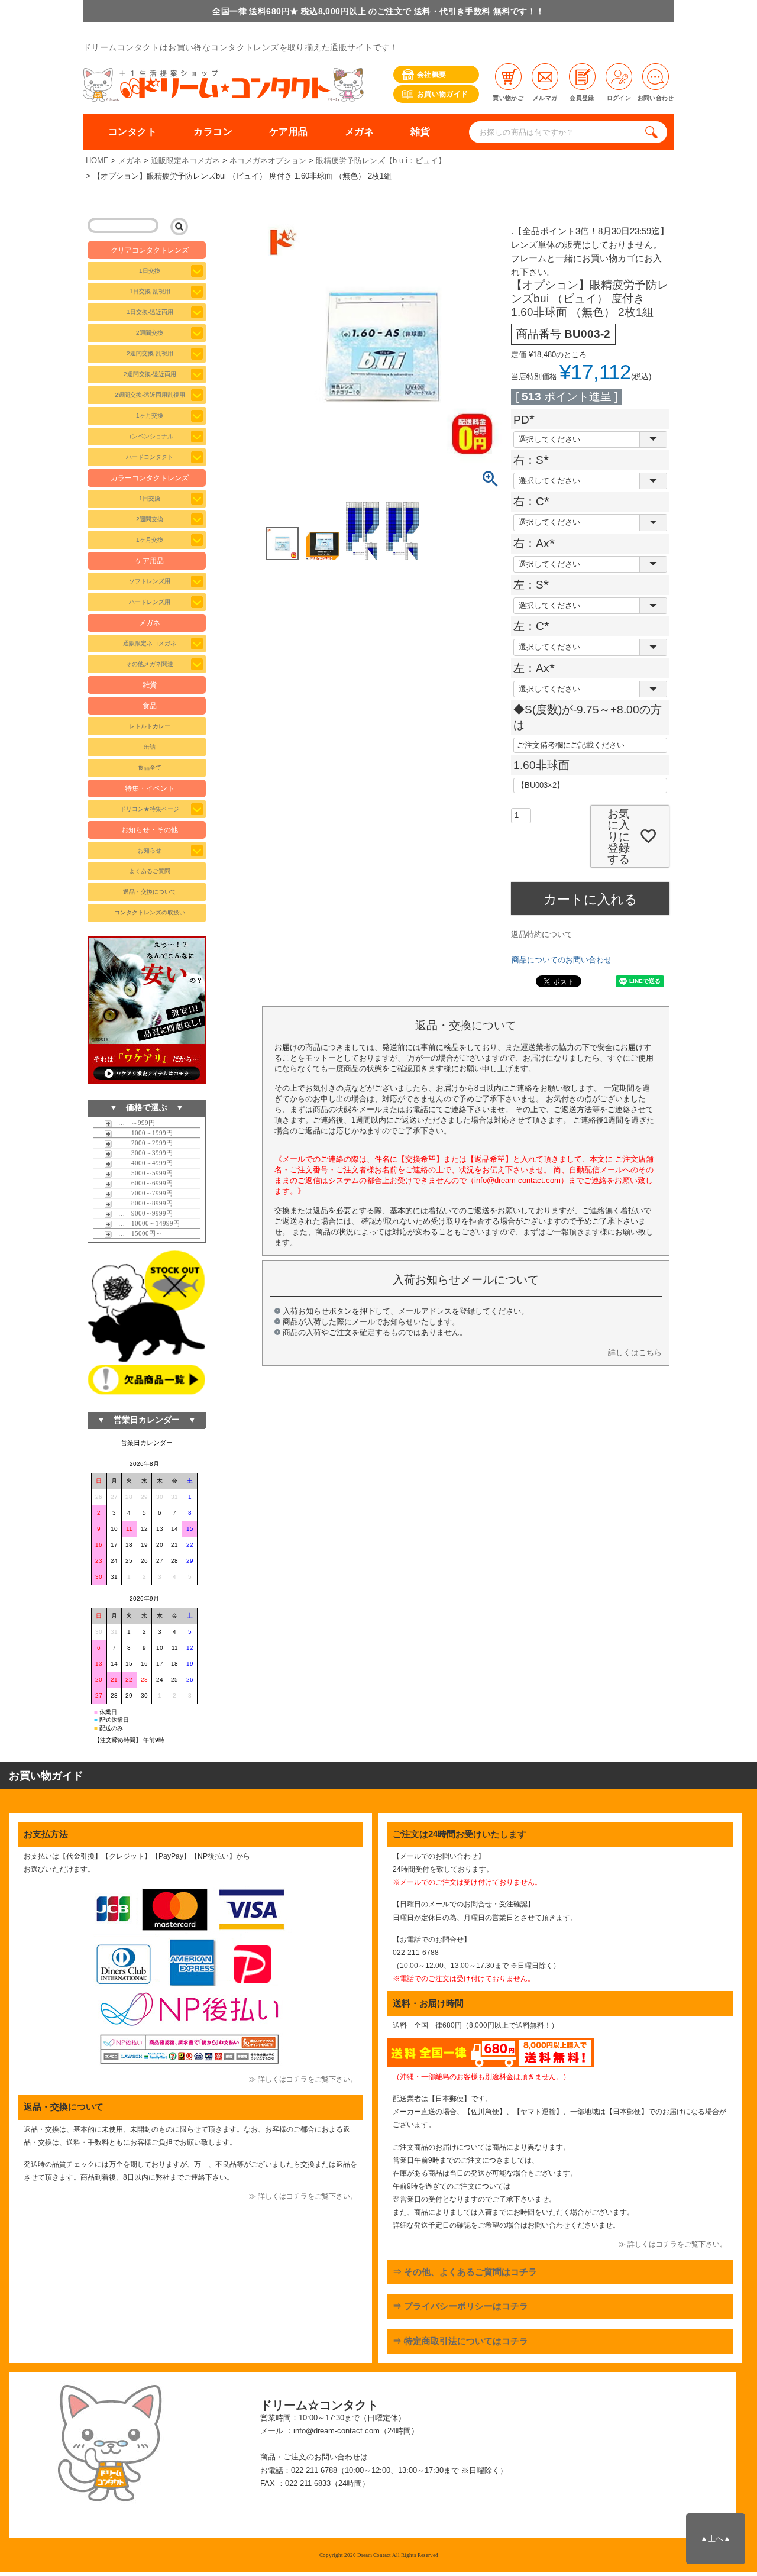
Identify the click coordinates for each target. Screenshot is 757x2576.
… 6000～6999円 (142, 1183)
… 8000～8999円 (142, 1203)
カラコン (213, 132)
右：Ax (537, 543)
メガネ (359, 132)
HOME (97, 161)
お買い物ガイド (443, 94)
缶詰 (150, 747)
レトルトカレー (150, 726)
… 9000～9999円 (142, 1213)
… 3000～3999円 (142, 1153)
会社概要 (431, 75)
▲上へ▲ (716, 2538)
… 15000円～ (137, 1233)
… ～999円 (133, 1123)
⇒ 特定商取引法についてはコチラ (460, 2341)
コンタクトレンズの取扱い (150, 912)
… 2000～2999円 (142, 1143)
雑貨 (420, 132)
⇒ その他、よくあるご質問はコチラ (465, 2272)
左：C (534, 626)
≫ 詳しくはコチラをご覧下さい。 (303, 2079)
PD (527, 420)
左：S (534, 585)
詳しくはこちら (635, 1352)
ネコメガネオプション (268, 161)
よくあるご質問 (150, 871)
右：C (534, 501)
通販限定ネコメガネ (185, 161)
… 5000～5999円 (142, 1173)
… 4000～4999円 (142, 1163)
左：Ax (537, 668)
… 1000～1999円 (142, 1133)
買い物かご (508, 98)
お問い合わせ (656, 98)
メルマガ (545, 98)
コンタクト (132, 132)
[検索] (654, 132)
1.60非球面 (541, 765)
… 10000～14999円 (146, 1223)
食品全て (150, 767)
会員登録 (582, 98)
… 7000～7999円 (142, 1193)
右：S (534, 460)
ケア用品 (289, 132)
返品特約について (542, 934)
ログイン (619, 98)
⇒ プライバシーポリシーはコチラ (460, 2306)
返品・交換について (150, 892)
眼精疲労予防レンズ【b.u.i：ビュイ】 (381, 161)
